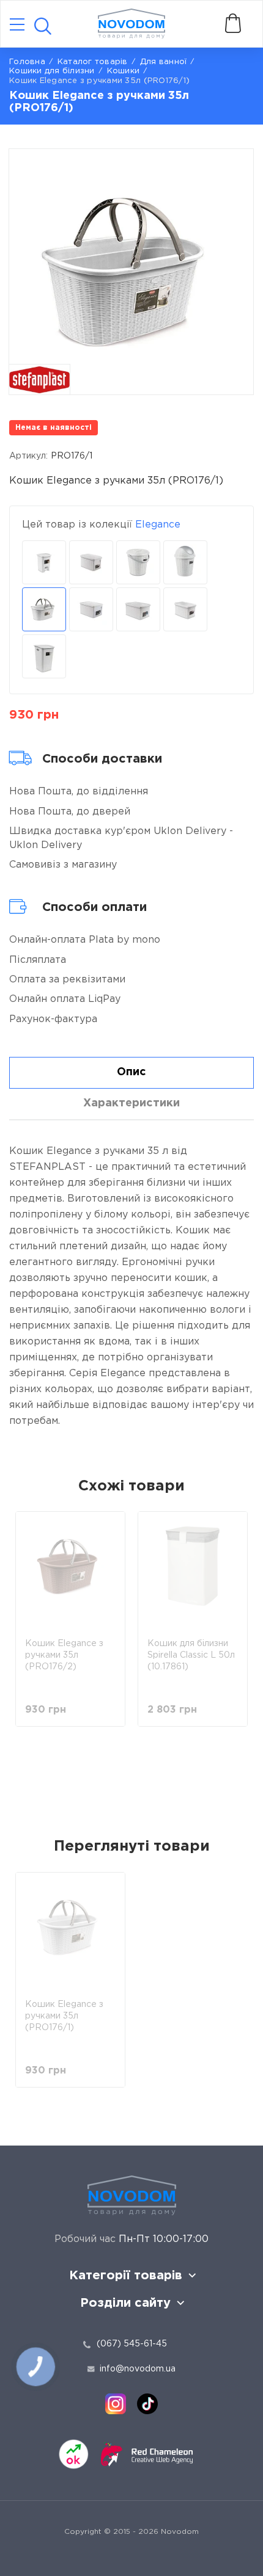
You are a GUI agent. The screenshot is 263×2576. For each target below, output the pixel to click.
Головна (27, 62)
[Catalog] (17, 25)
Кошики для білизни (52, 71)
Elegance (158, 525)
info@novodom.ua (138, 2369)
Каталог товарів (93, 62)
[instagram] (116, 2404)
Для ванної (164, 62)
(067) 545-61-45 (132, 2344)
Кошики (124, 71)
